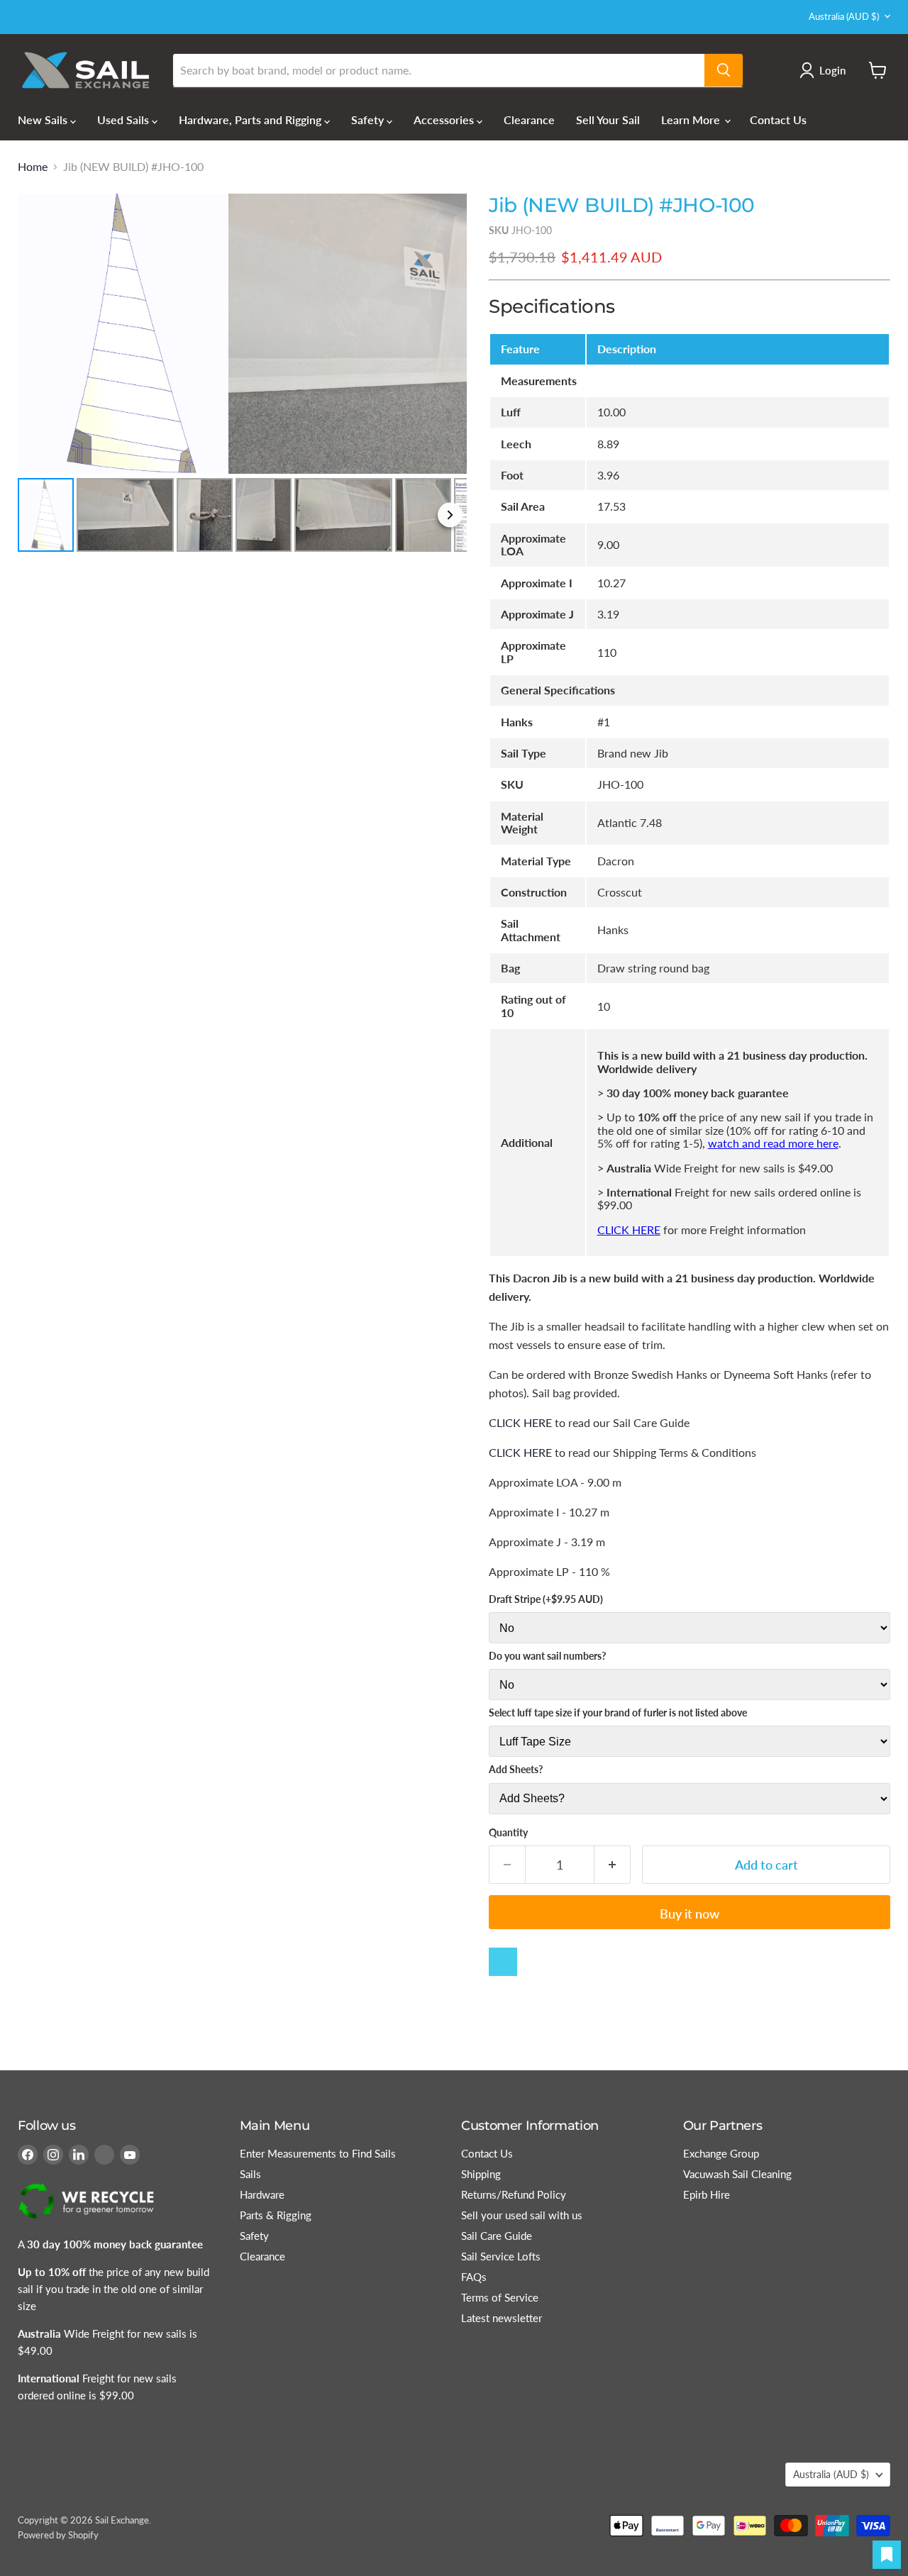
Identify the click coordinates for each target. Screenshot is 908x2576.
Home (33, 167)
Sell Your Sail (608, 120)
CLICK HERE (629, 1229)
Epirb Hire (707, 2194)
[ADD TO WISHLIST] (503, 1962)
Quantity (508, 1833)
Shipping (481, 2174)
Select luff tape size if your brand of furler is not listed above (618, 1713)
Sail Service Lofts (501, 2256)
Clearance (529, 120)
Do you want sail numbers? (547, 1656)
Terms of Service (500, 2297)
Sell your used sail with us (522, 2215)
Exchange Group (721, 2153)
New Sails (44, 120)
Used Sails (124, 120)
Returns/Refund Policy (514, 2194)
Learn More (692, 120)
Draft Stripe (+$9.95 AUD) (546, 1599)
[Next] (446, 333)
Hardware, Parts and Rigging (251, 120)
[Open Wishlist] (887, 2555)
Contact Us (778, 120)
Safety (369, 120)
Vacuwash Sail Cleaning (737, 2174)
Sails (250, 2174)
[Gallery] (242, 375)
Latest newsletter (502, 2318)
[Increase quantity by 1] (613, 1865)
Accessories (445, 120)
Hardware (262, 2194)
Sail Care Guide (497, 2236)
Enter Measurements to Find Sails (318, 2153)
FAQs (474, 2277)
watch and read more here (773, 1143)
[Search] (724, 70)
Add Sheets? (516, 1770)
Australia (844, 16)
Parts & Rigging (276, 2215)
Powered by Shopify (58, 2535)
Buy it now (690, 1914)
